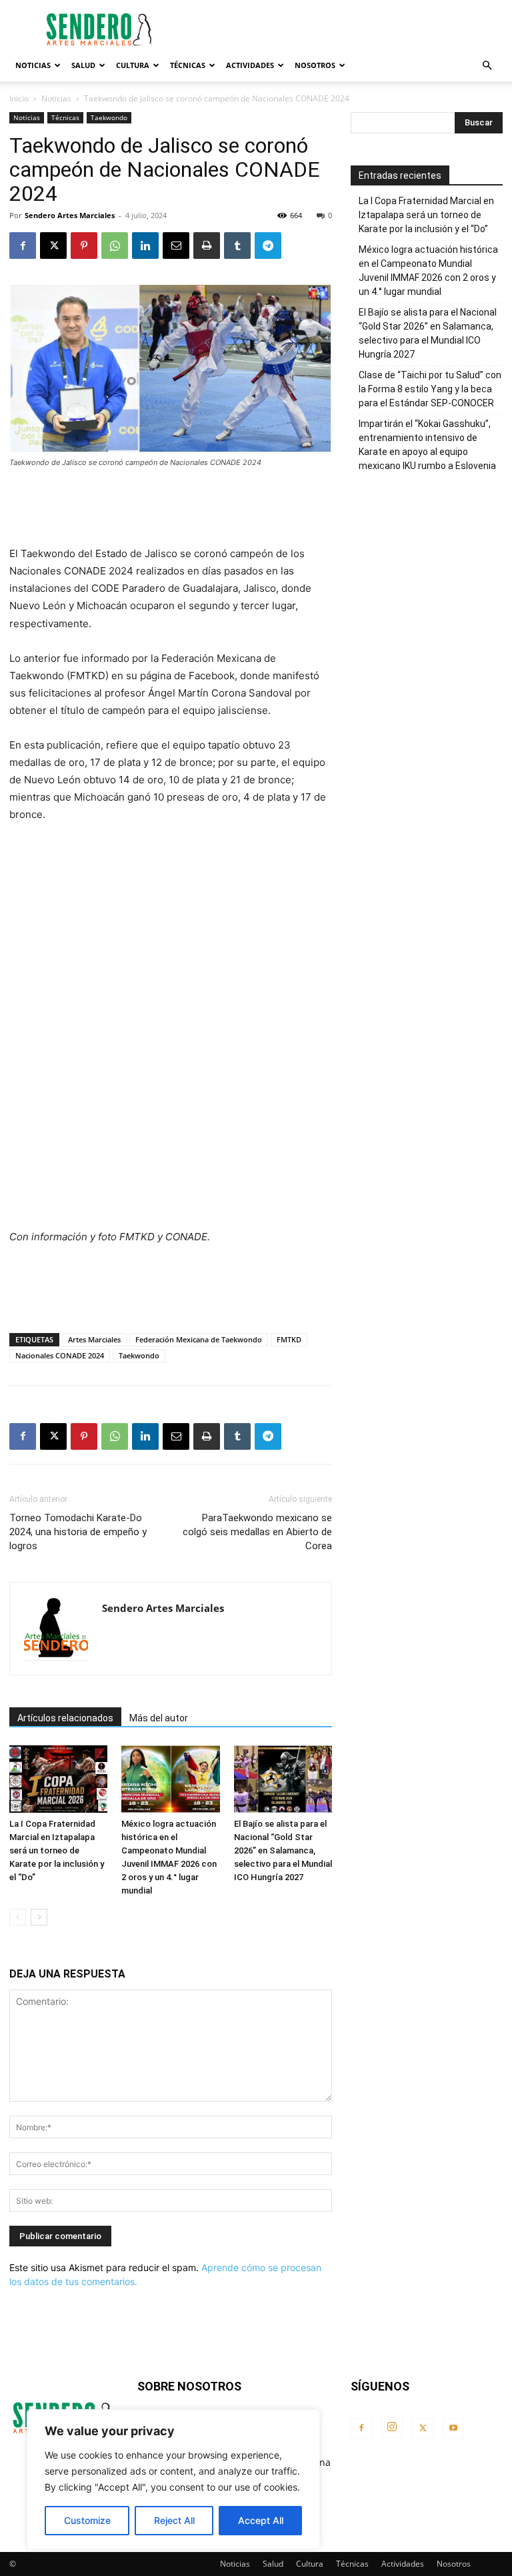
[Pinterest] (84, 246)
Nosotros (315, 65)
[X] (53, 246)
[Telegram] (268, 246)
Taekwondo (109, 117)
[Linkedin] (145, 246)
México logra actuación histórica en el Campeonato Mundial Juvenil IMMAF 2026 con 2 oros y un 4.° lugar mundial (428, 271)
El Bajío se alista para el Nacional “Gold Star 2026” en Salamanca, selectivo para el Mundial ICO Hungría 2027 (283, 1850)
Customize (87, 2520)
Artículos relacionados (65, 1718)
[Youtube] (453, 2429)
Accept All (261, 2520)
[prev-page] (18, 1917)
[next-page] (39, 1917)
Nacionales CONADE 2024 (60, 1355)
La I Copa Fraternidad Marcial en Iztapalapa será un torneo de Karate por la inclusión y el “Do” (57, 1850)
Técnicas (188, 65)
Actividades (250, 65)
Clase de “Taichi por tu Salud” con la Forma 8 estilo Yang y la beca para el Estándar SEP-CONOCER (430, 389)
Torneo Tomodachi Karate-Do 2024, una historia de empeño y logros (78, 1532)
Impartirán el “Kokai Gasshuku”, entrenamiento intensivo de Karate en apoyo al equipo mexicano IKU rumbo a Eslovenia (427, 445)
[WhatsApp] (115, 246)
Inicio (19, 98)
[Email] (176, 246)
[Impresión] (207, 246)
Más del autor (159, 1718)
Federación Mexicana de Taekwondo (199, 1339)
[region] (173, 2479)
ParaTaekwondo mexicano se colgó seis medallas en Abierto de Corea (257, 1532)
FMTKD (289, 1339)
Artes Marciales (94, 1339)
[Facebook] (23, 246)
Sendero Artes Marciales (70, 215)
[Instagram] (392, 2427)
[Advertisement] (346, 29)
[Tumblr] (237, 246)
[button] (487, 66)
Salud (83, 65)
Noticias (33, 65)
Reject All (174, 2520)
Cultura (133, 65)
